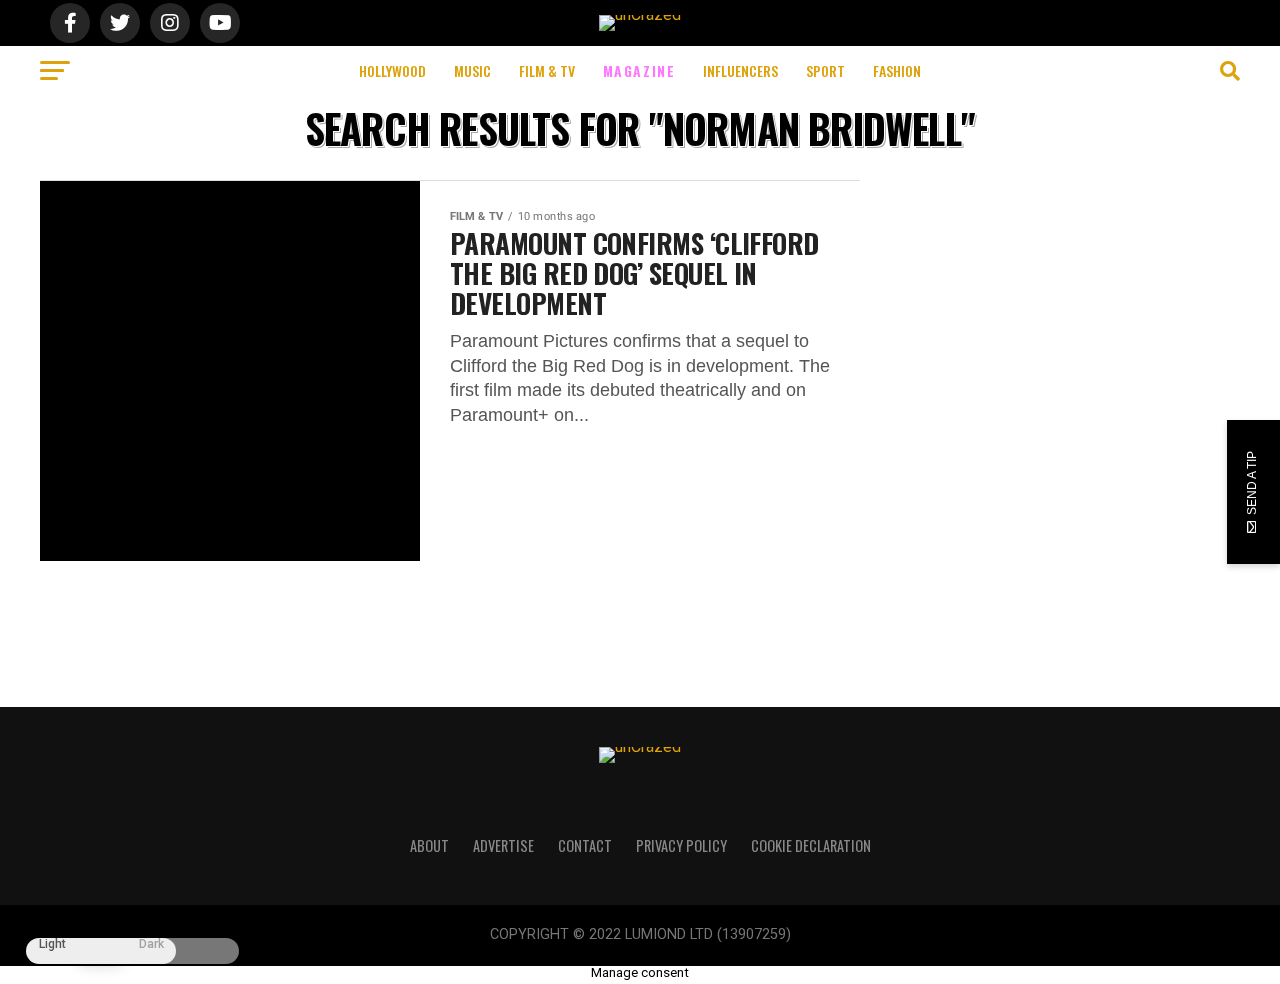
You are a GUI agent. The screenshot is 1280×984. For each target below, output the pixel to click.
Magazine (639, 70)
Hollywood (392, 70)
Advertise (503, 845)
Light (52, 944)
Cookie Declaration (811, 845)
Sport (825, 70)
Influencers (740, 70)
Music (472, 70)
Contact (585, 845)
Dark (151, 944)
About (429, 845)
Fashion (897, 70)
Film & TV (547, 70)
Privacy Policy (681, 845)
